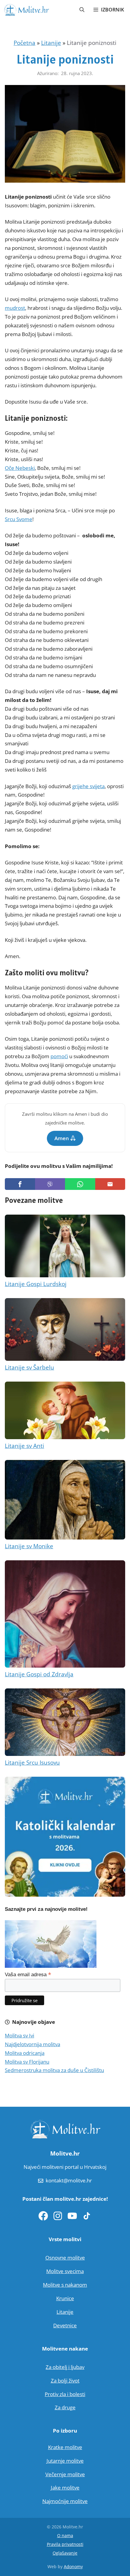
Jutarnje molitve (65, 2461)
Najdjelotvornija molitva (32, 2044)
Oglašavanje (65, 2553)
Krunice (65, 2298)
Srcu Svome (19, 519)
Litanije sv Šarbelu (29, 1367)
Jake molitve (65, 2488)
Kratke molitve (65, 2447)
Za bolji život (65, 2381)
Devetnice (65, 2325)
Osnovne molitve (65, 2258)
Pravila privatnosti (65, 2544)
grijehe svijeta (88, 786)
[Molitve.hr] (26, 10)
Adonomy (73, 2567)
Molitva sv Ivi (19, 2035)
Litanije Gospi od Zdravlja (39, 1674)
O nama (65, 2535)
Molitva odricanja (25, 2053)
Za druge (65, 2407)
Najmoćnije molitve (65, 2501)
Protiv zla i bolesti (65, 2394)
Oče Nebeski (20, 468)
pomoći (59, 1056)
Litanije (51, 43)
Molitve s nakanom (65, 2285)
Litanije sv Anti (24, 1446)
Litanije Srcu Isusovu (32, 1763)
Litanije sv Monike (29, 1546)
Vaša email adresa (28, 1974)
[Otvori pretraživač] (82, 10)
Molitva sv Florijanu (27, 2062)
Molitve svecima (65, 2271)
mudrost (15, 308)
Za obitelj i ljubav (65, 2367)
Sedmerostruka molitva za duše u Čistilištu (54, 2070)
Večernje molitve (65, 2474)
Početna (24, 43)
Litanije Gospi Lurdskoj (36, 1284)
